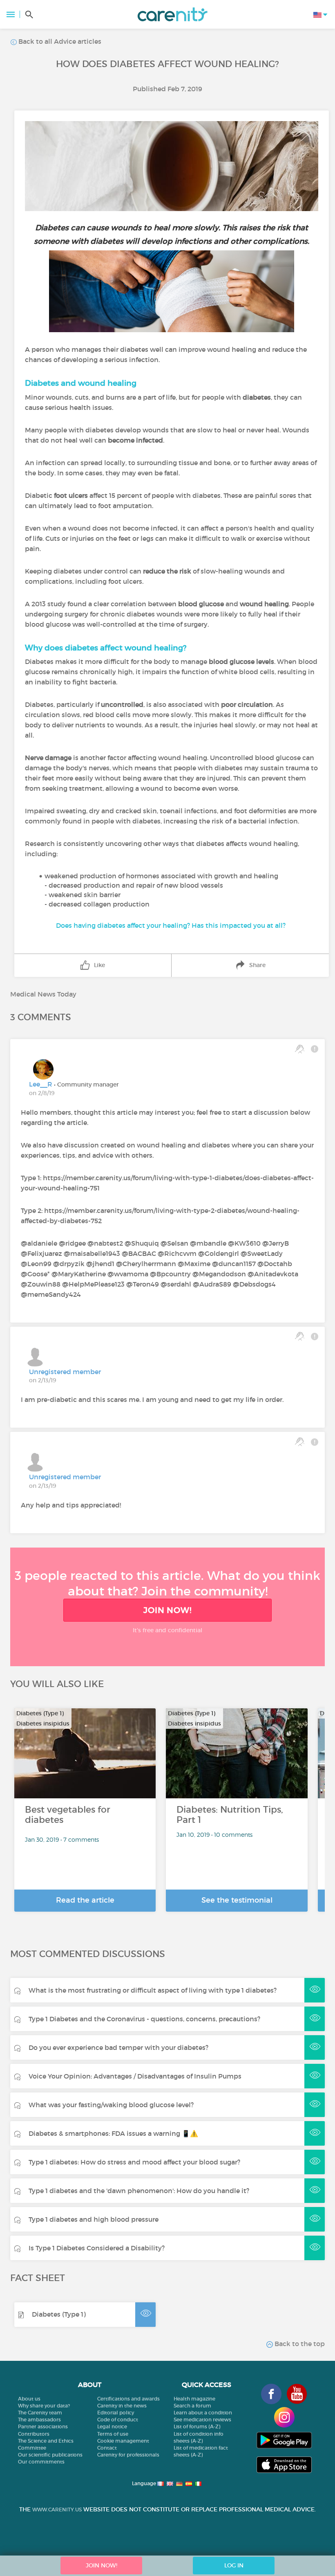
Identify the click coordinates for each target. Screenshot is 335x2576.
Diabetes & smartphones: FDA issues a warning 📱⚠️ (113, 2133)
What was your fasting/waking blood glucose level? (111, 2105)
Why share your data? (44, 2406)
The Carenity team (40, 2413)
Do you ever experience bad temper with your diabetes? (118, 2047)
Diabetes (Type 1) (59, 2314)
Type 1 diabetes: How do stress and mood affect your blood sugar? (134, 2162)
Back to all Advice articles (59, 41)
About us (29, 2399)
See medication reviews (202, 2420)
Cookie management (123, 2441)
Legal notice (112, 2426)
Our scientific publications (50, 2455)
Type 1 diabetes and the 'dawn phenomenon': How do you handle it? (139, 2191)
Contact (107, 2448)
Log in (234, 2565)
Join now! (167, 1610)
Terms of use (113, 2434)
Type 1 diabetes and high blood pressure (94, 2219)
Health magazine (194, 2399)
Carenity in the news (122, 2406)
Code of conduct (118, 2420)
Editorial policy (116, 2413)
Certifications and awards (128, 2399)
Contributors (34, 2434)
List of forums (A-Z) (197, 2426)
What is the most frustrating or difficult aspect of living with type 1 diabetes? (153, 1990)
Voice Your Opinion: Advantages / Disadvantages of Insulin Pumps (135, 2076)
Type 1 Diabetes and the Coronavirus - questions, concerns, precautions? (144, 2019)
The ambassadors (39, 2420)
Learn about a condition (203, 2413)
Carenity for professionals (128, 2455)
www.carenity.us (57, 2510)
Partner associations (43, 2426)
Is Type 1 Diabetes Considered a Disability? (97, 2248)
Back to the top (299, 2344)
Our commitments (41, 2462)
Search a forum (192, 2406)
